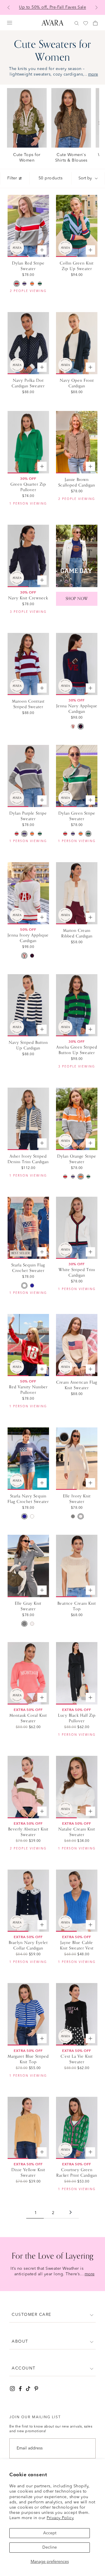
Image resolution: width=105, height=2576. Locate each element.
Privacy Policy (60, 2518)
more (93, 74)
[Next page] (71, 2213)
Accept (50, 2533)
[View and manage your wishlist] (86, 23)
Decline (50, 2547)
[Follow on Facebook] (20, 2389)
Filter (12, 178)
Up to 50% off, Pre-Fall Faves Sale (52, 7)
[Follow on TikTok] (28, 2389)
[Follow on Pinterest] (36, 2389)
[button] (52, 2315)
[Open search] (77, 23)
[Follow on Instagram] (12, 2389)
